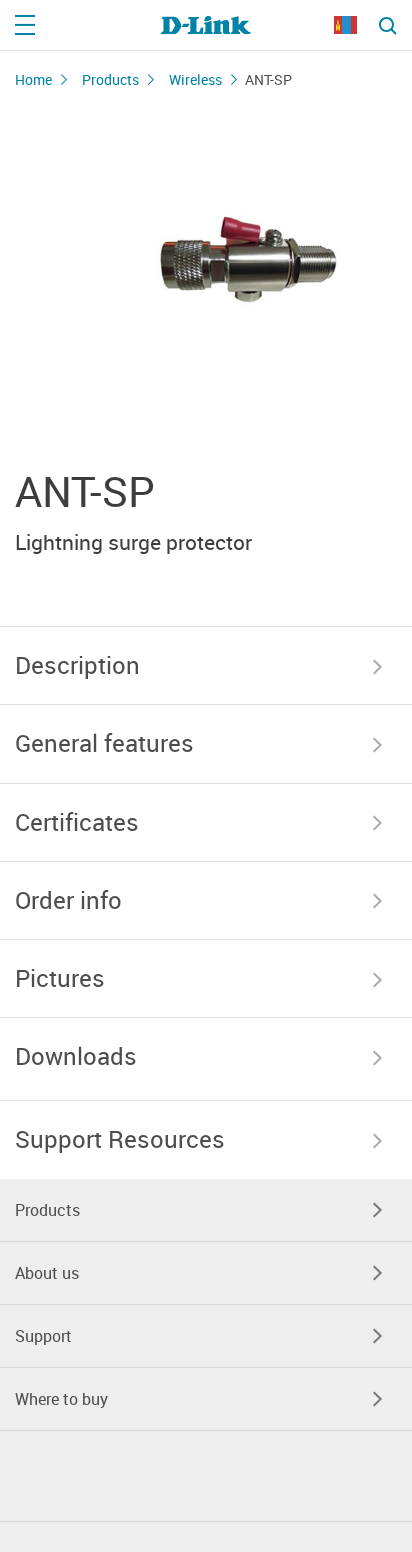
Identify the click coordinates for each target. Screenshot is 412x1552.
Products (110, 79)
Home (33, 79)
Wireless (195, 79)
